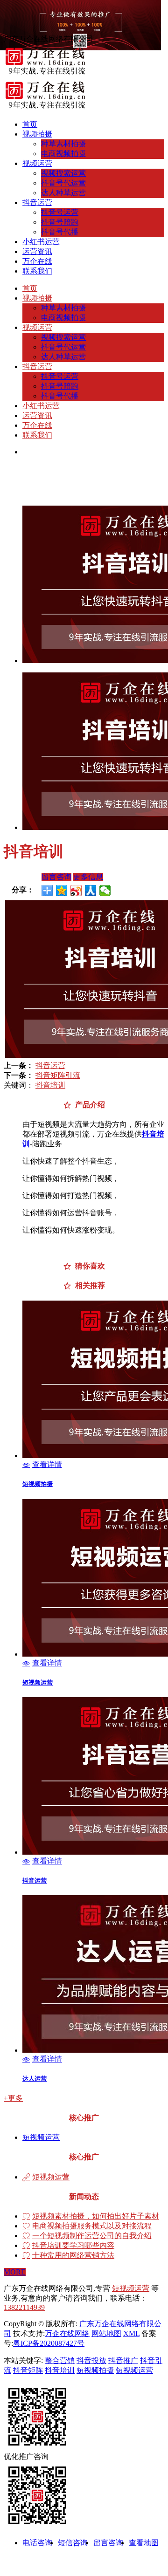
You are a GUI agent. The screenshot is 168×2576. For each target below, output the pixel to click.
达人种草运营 (63, 193)
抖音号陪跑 (60, 222)
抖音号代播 (60, 232)
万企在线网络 (67, 2333)
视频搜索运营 (63, 173)
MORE (15, 2272)
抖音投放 (91, 2360)
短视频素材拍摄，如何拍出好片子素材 (96, 2216)
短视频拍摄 (95, 2370)
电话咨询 (37, 2543)
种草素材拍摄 (63, 144)
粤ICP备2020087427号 (49, 2343)
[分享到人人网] (91, 891)
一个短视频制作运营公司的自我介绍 (92, 2236)
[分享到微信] (105, 891)
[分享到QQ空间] (62, 891)
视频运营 (37, 163)
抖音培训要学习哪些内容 (73, 2246)
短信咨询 (73, 2543)
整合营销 (60, 2360)
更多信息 (88, 877)
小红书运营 (41, 242)
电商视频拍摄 (63, 154)
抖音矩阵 (28, 2370)
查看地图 (144, 2543)
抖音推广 (123, 2360)
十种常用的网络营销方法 (73, 2255)
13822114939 (24, 2307)
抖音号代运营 (63, 183)
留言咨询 (56, 877)
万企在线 (37, 261)
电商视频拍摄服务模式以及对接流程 (92, 2226)
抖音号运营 (60, 212)
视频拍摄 (37, 134)
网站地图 (106, 2333)
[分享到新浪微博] (76, 891)
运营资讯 (37, 251)
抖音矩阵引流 (58, 1075)
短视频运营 (41, 2137)
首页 (30, 124)
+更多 (13, 2098)
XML (131, 2333)
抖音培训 (50, 1085)
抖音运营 (37, 202)
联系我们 (37, 271)
